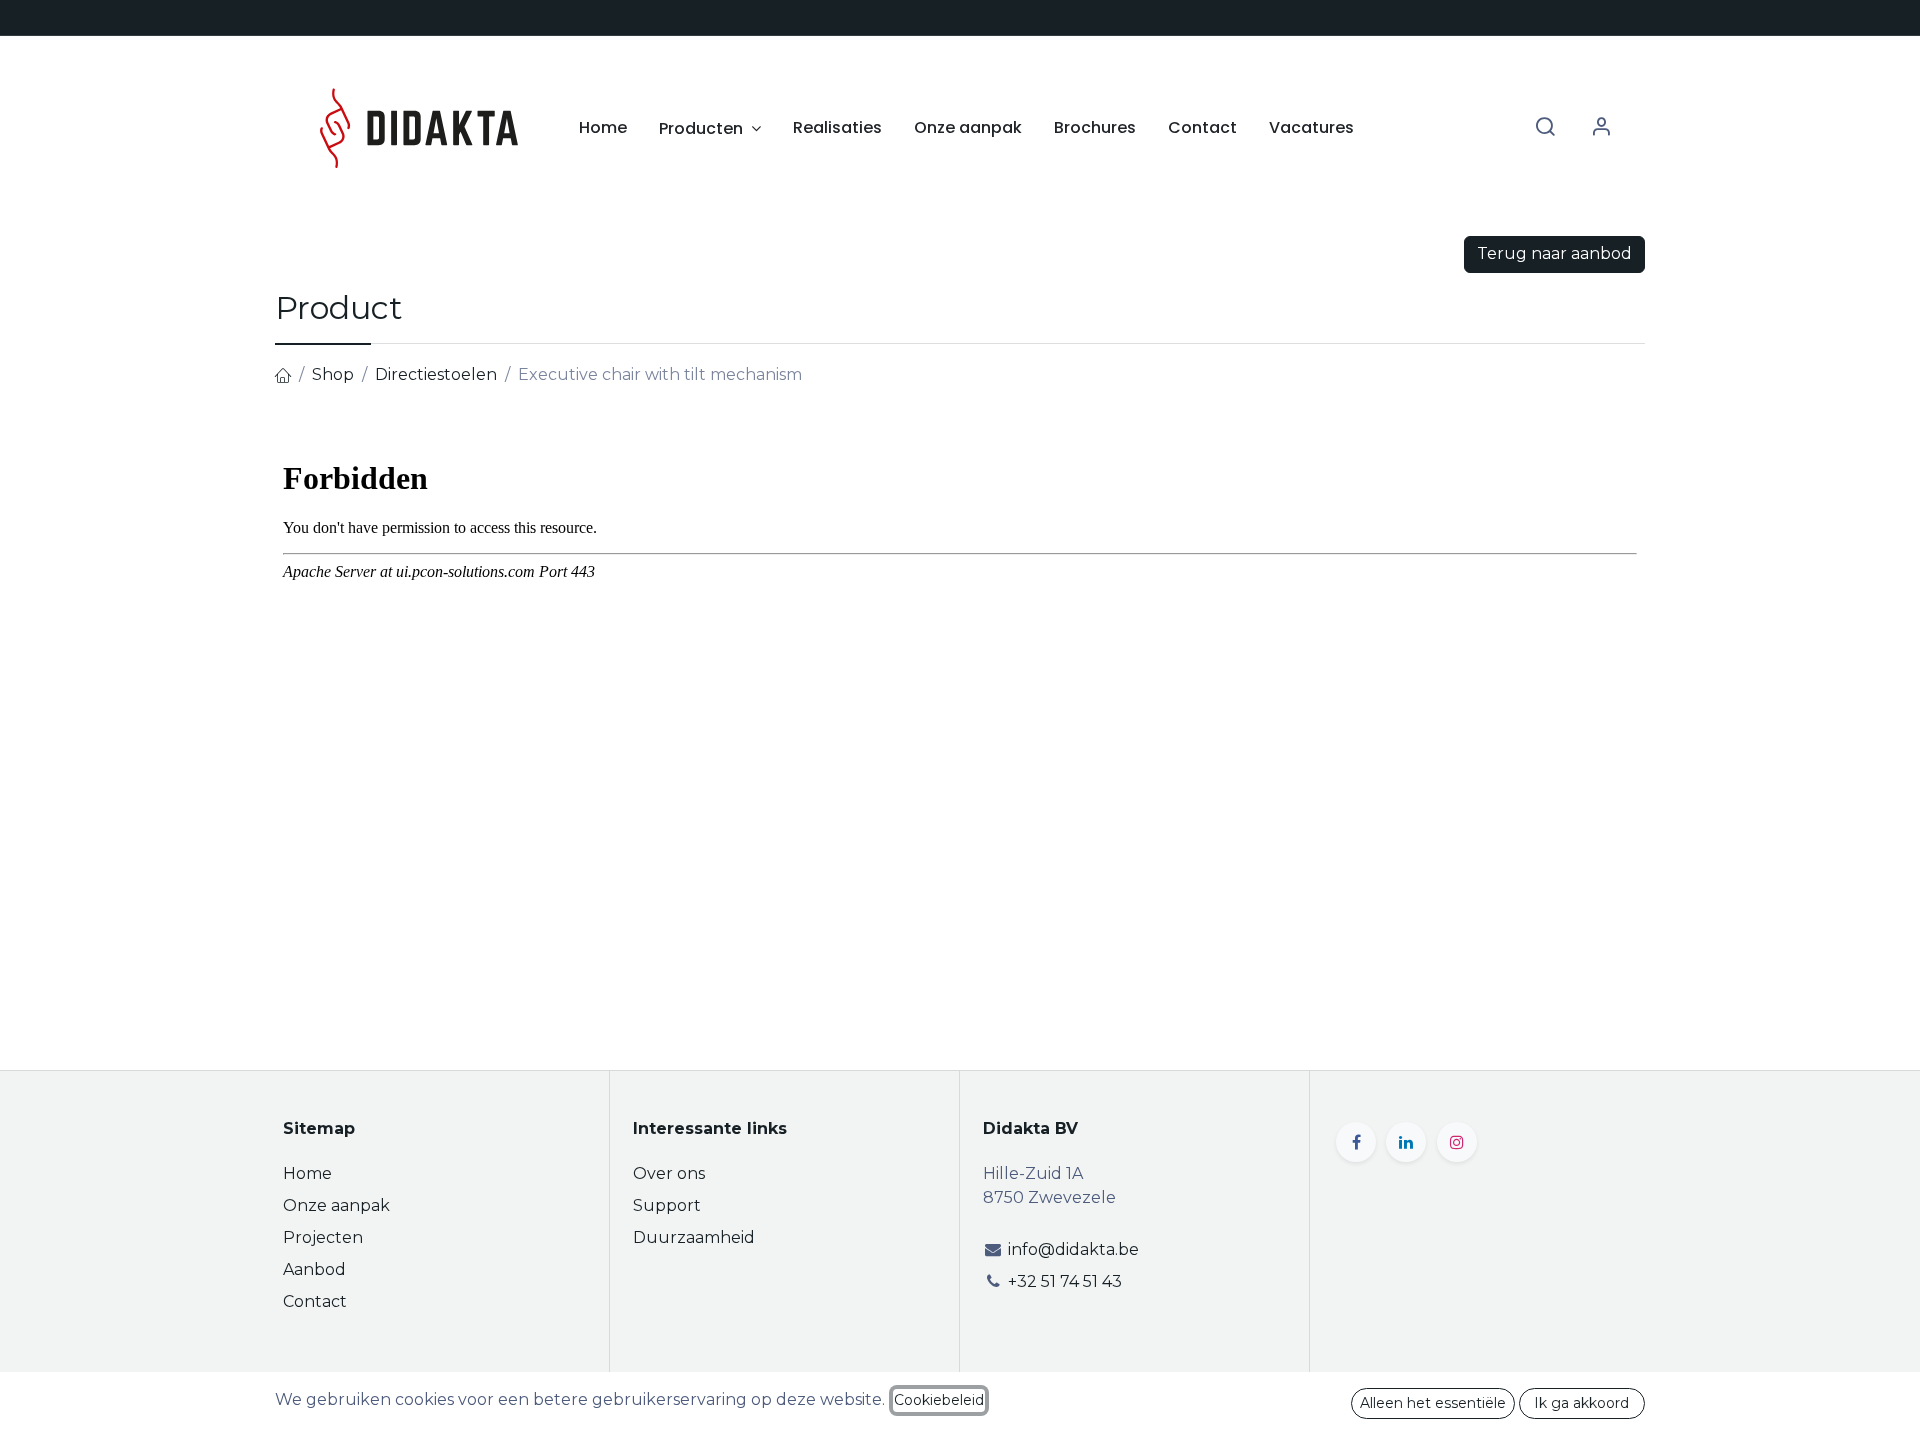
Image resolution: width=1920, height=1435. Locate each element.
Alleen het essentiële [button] (1433, 1403)
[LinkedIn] (1406, 1142)
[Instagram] (1457, 1142)
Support (667, 1205)
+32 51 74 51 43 (1065, 1281)
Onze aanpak (336, 1205)
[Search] (1545, 127)
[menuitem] (603, 128)
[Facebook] (1356, 1142)
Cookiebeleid (939, 1400)
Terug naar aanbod (1554, 253)
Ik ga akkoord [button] (1581, 1403)
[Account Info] (1601, 127)
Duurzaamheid (694, 1237)
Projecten (323, 1237)
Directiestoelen (436, 374)
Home (307, 1173)
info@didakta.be (1073, 1249)
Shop (333, 374)
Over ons (669, 1173)
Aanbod (314, 1269)
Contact (315, 1301)
